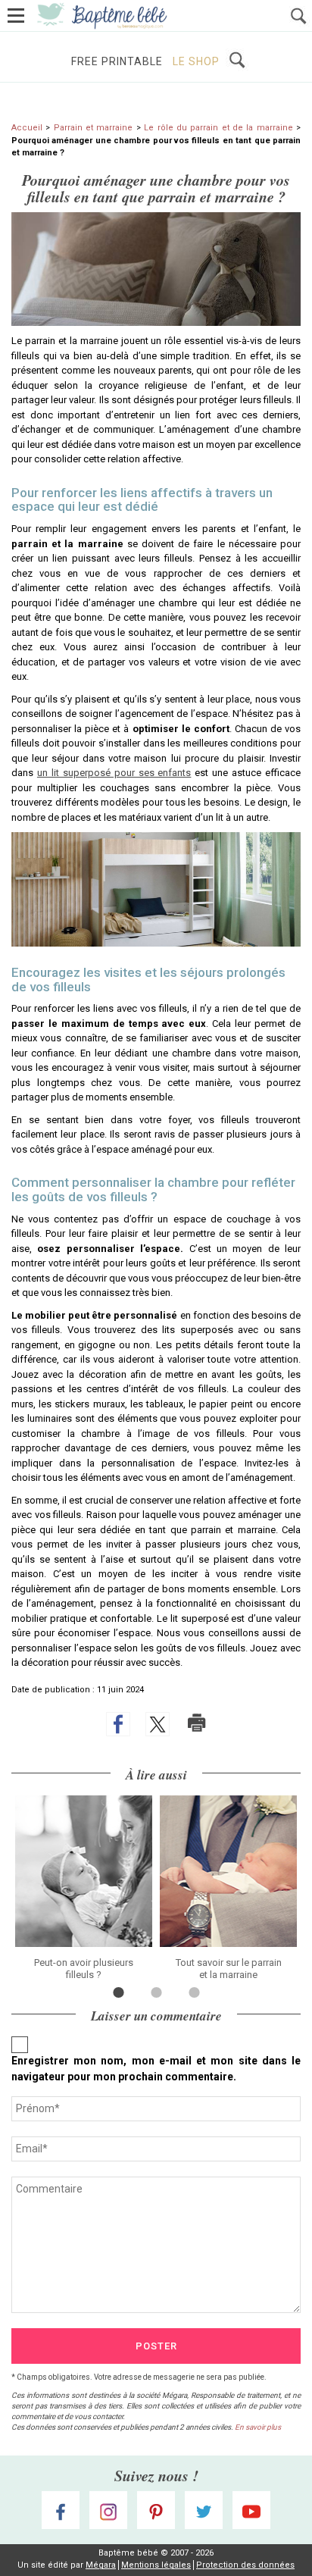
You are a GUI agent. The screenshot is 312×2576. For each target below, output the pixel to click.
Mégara (101, 2565)
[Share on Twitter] (158, 1724)
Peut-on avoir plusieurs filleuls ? (84, 1969)
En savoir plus (258, 2427)
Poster (156, 2346)
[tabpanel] (84, 1888)
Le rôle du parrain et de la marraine (218, 128)
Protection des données (245, 2565)
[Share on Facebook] (118, 1724)
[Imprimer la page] (197, 1723)
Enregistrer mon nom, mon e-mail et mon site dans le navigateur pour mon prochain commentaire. (156, 2069)
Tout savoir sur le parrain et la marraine (229, 1969)
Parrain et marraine (94, 128)
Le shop (196, 61)
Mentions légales (156, 2565)
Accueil (27, 128)
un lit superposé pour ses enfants (114, 773)
